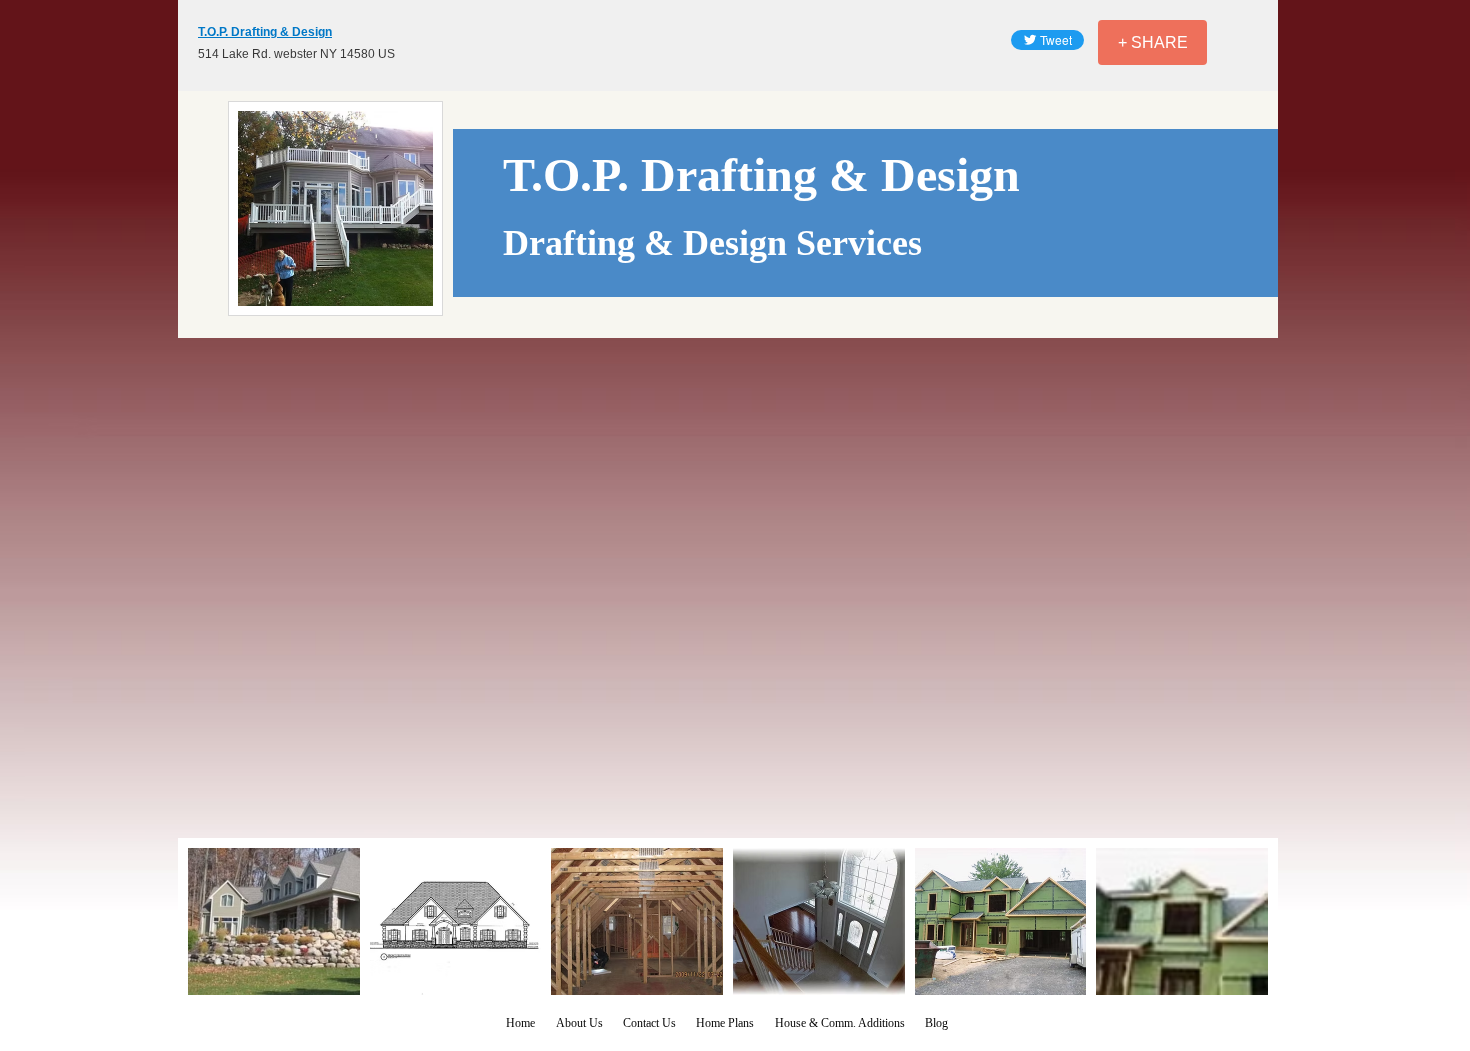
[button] (274, 921)
